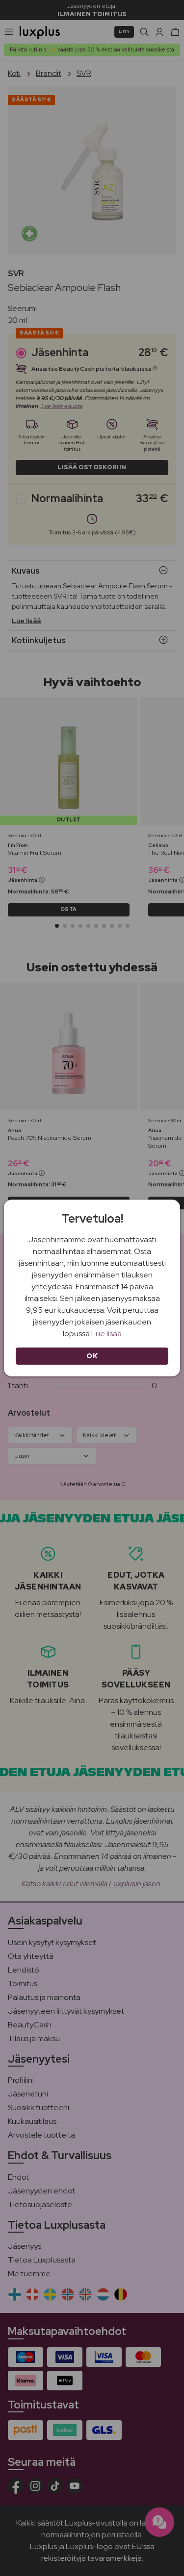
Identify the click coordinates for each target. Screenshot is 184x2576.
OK (92, 1356)
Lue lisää (106, 1334)
